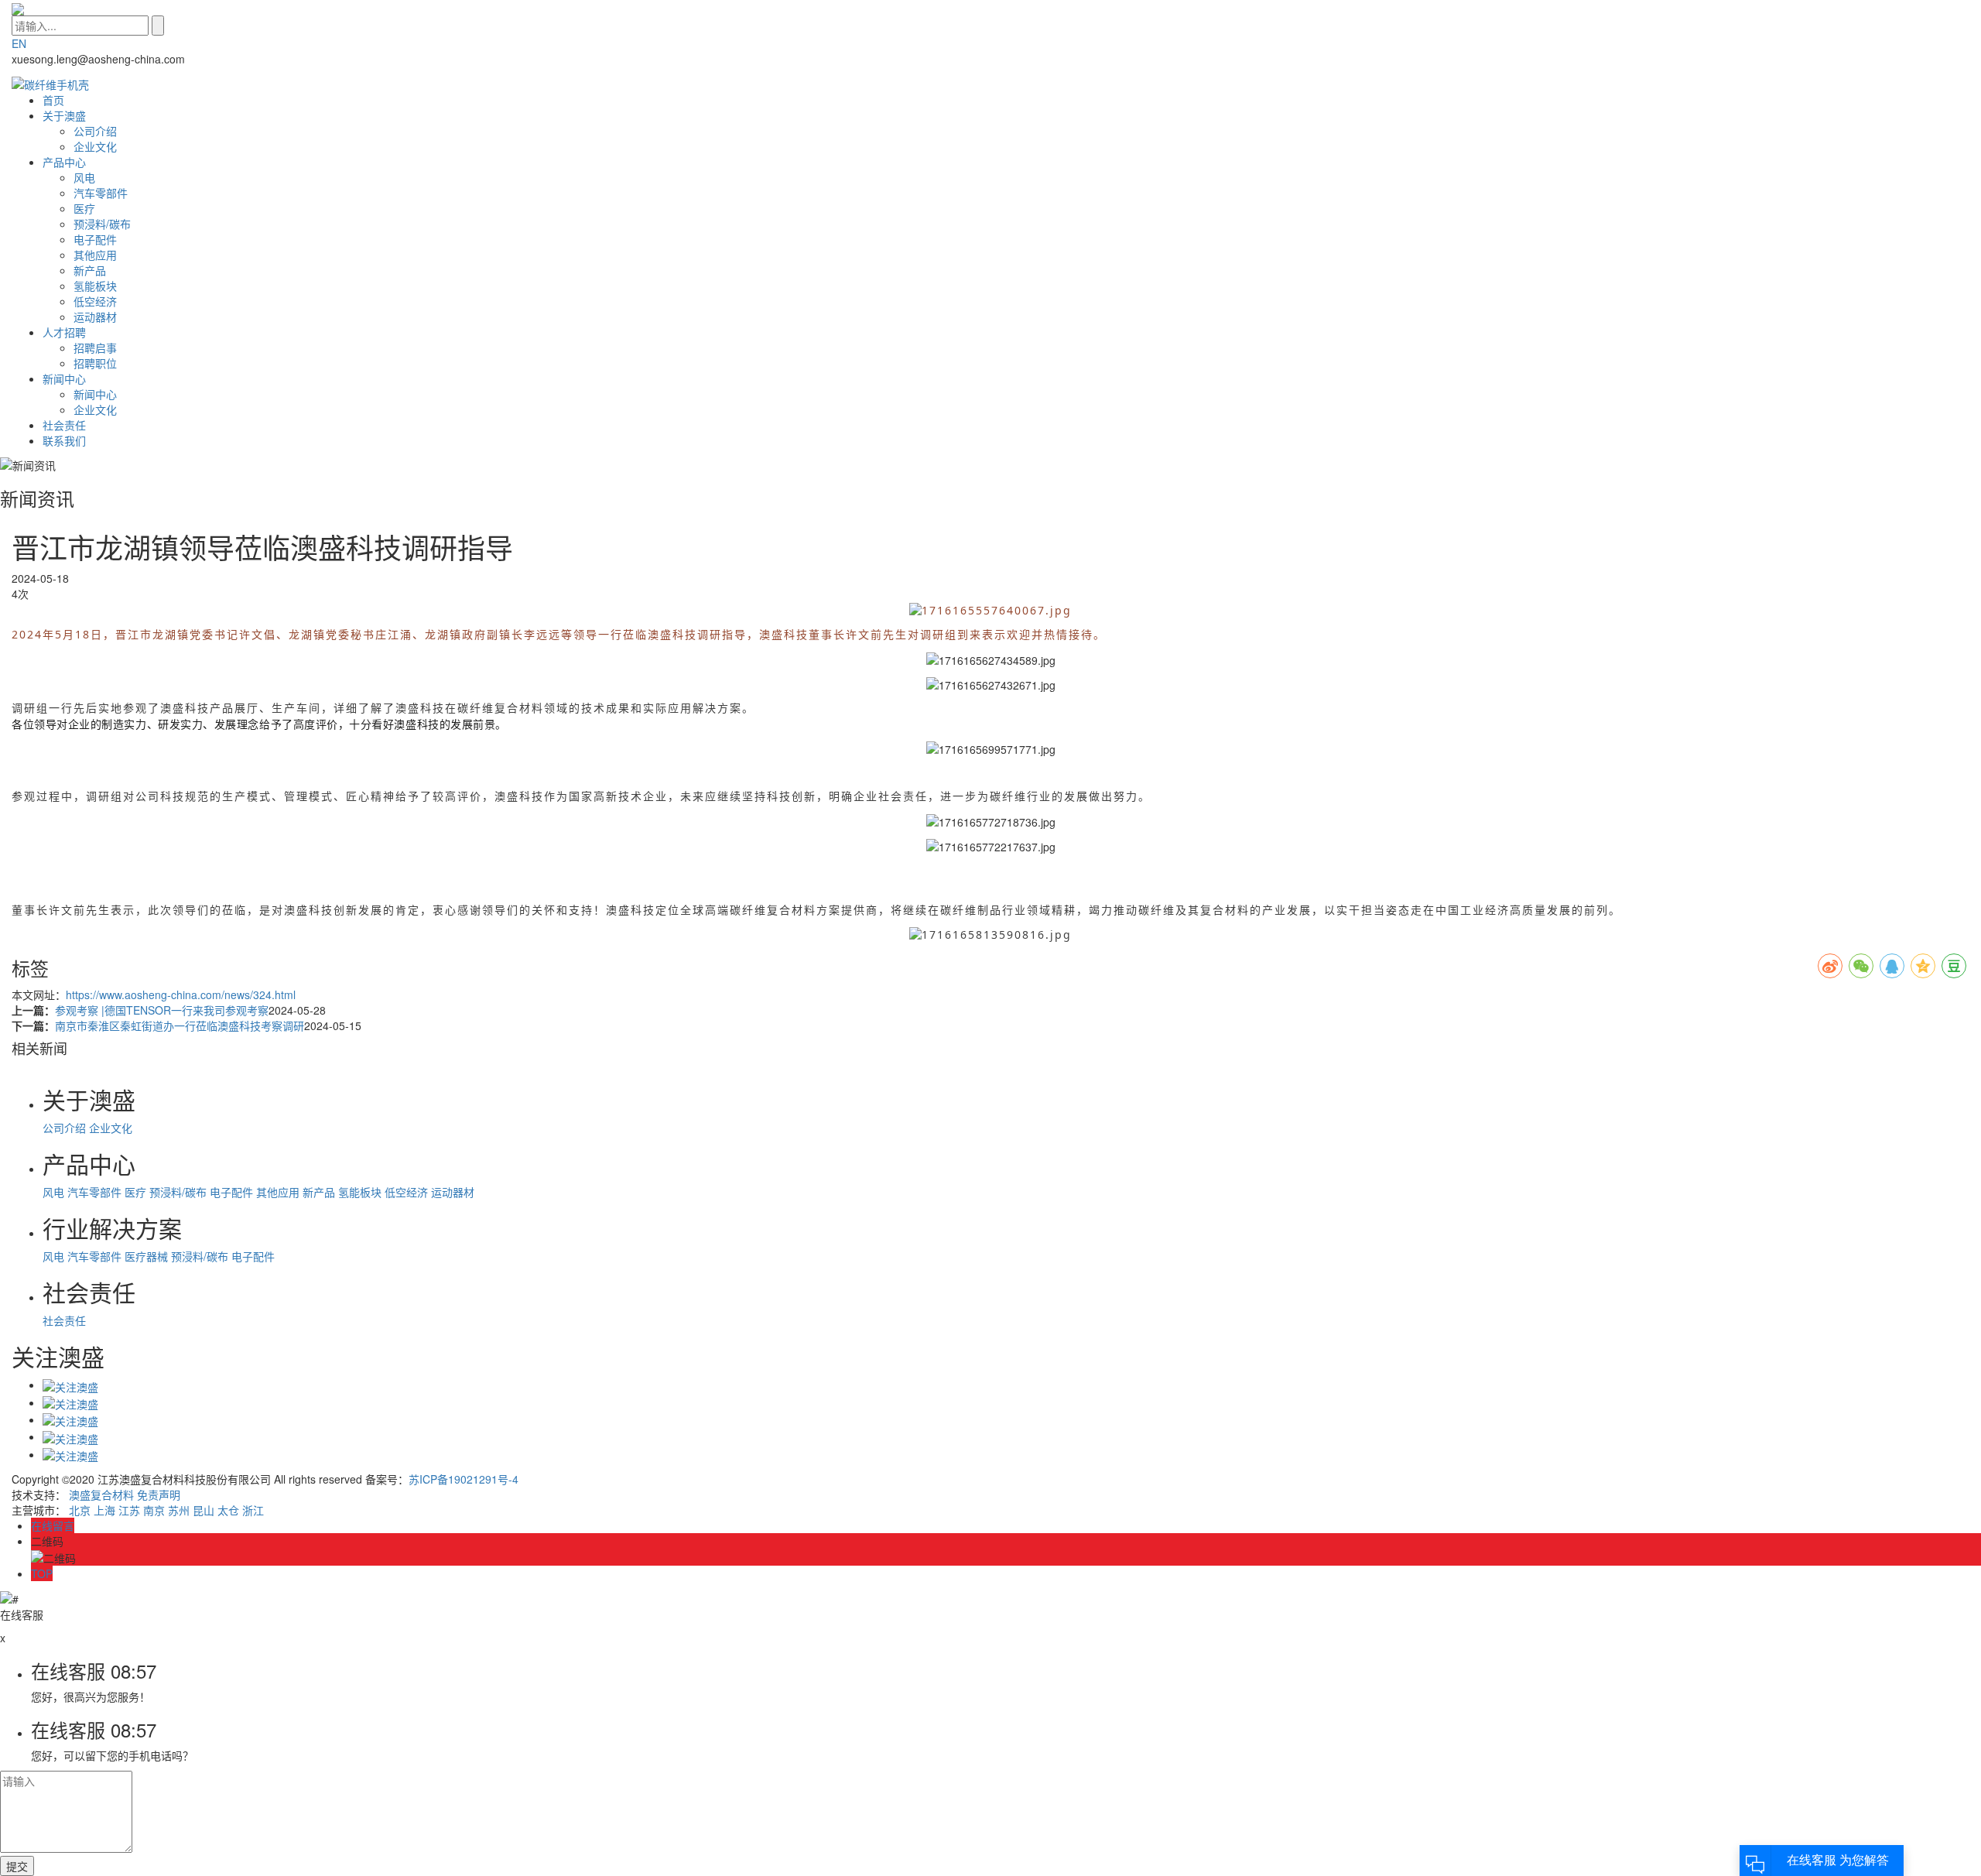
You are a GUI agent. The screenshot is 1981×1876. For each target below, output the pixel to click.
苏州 (179, 1510)
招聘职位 (95, 363)
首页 (53, 100)
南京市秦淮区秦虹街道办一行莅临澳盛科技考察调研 (180, 1025)
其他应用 (95, 255)
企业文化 (95, 146)
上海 (104, 1510)
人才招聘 (64, 332)
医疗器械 (146, 1256)
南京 (154, 1510)
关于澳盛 (64, 115)
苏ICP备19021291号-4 (464, 1479)
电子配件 (95, 239)
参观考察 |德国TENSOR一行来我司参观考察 (162, 1010)
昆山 (204, 1510)
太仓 (228, 1510)
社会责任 (64, 425)
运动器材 (95, 317)
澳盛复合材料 (101, 1494)
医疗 (84, 208)
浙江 (253, 1510)
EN (19, 43)
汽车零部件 (101, 193)
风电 (84, 177)
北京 (80, 1510)
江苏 (129, 1510)
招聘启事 (95, 347)
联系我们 (64, 440)
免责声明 (159, 1494)
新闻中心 (64, 378)
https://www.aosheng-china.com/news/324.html (181, 994)
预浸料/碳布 (102, 224)
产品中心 (64, 162)
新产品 (90, 270)
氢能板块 (95, 286)
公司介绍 (95, 131)
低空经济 (95, 301)
